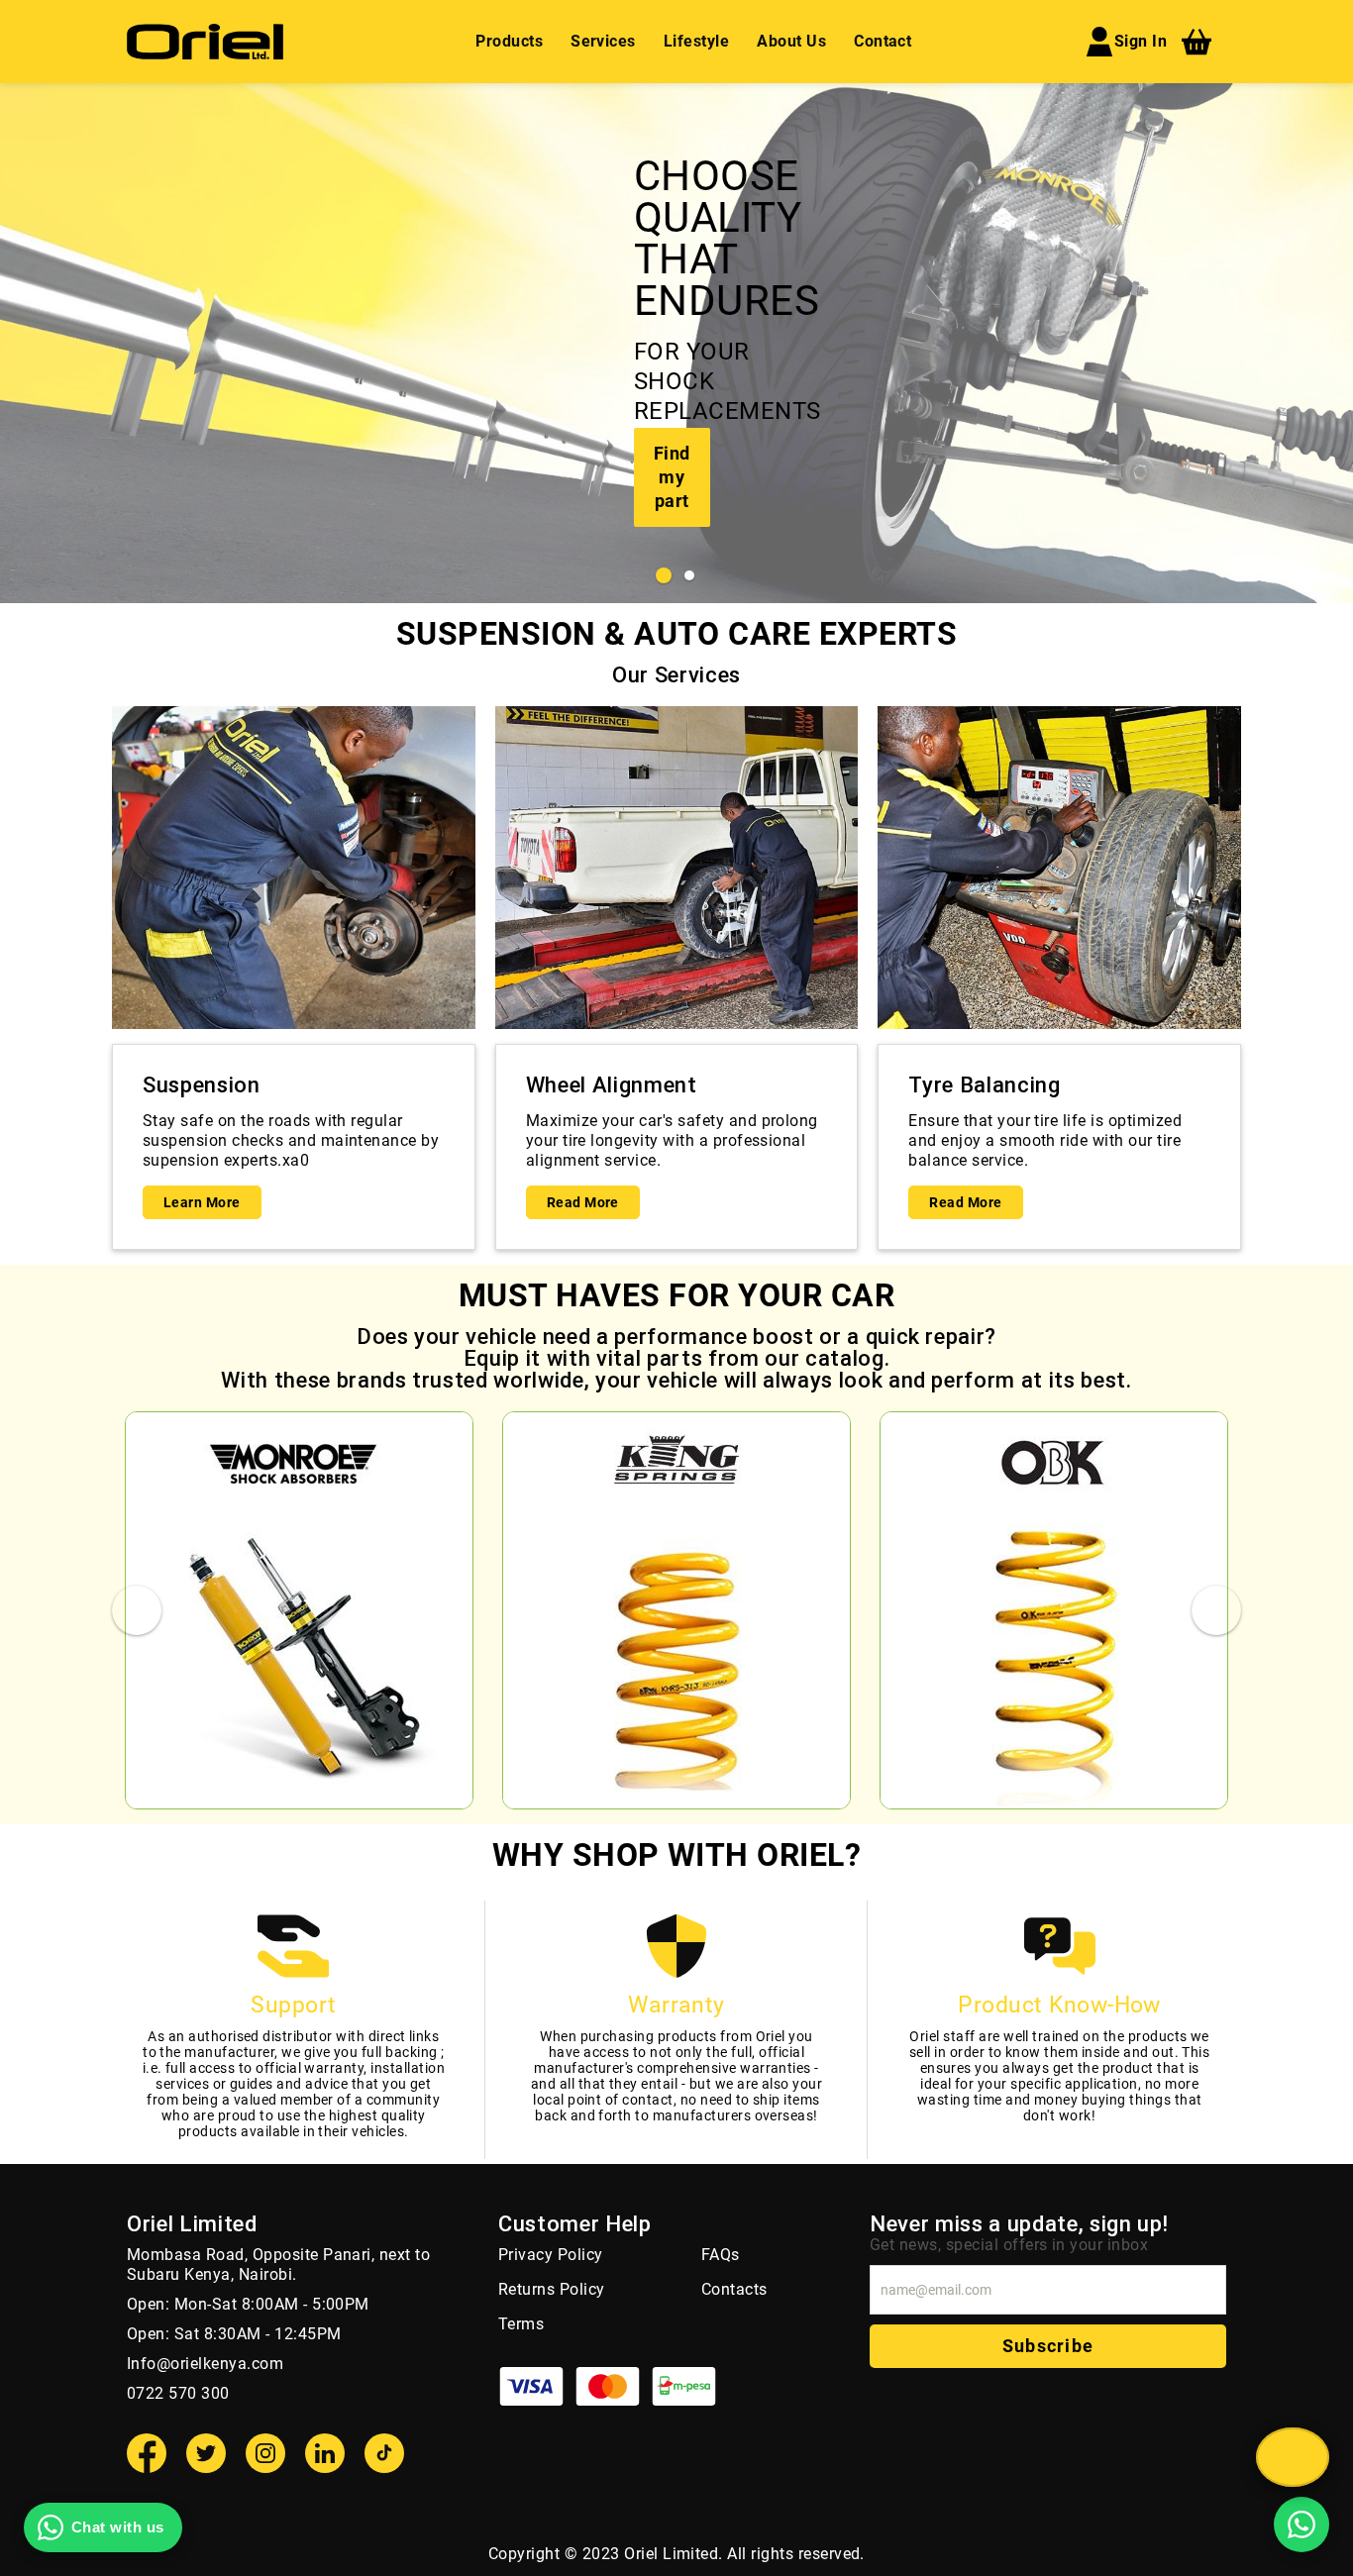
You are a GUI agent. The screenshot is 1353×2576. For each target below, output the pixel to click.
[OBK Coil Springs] (1054, 1610)
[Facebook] (147, 2453)
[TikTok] (384, 2453)
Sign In (1141, 41)
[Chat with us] (1293, 2457)
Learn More (202, 1202)
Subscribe (1048, 2346)
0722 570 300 (178, 2393)
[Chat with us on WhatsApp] (1301, 2524)
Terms (521, 2324)
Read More (583, 1202)
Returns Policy (552, 2289)
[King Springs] (676, 1610)
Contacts (734, 2289)
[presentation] (20, 344)
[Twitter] (206, 2453)
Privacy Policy (551, 2255)
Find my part (672, 477)
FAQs (721, 2255)
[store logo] (205, 42)
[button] (664, 575)
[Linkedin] (325, 2453)
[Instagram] (265, 2453)
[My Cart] (1197, 42)
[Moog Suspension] (299, 1610)
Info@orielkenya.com (205, 2364)
